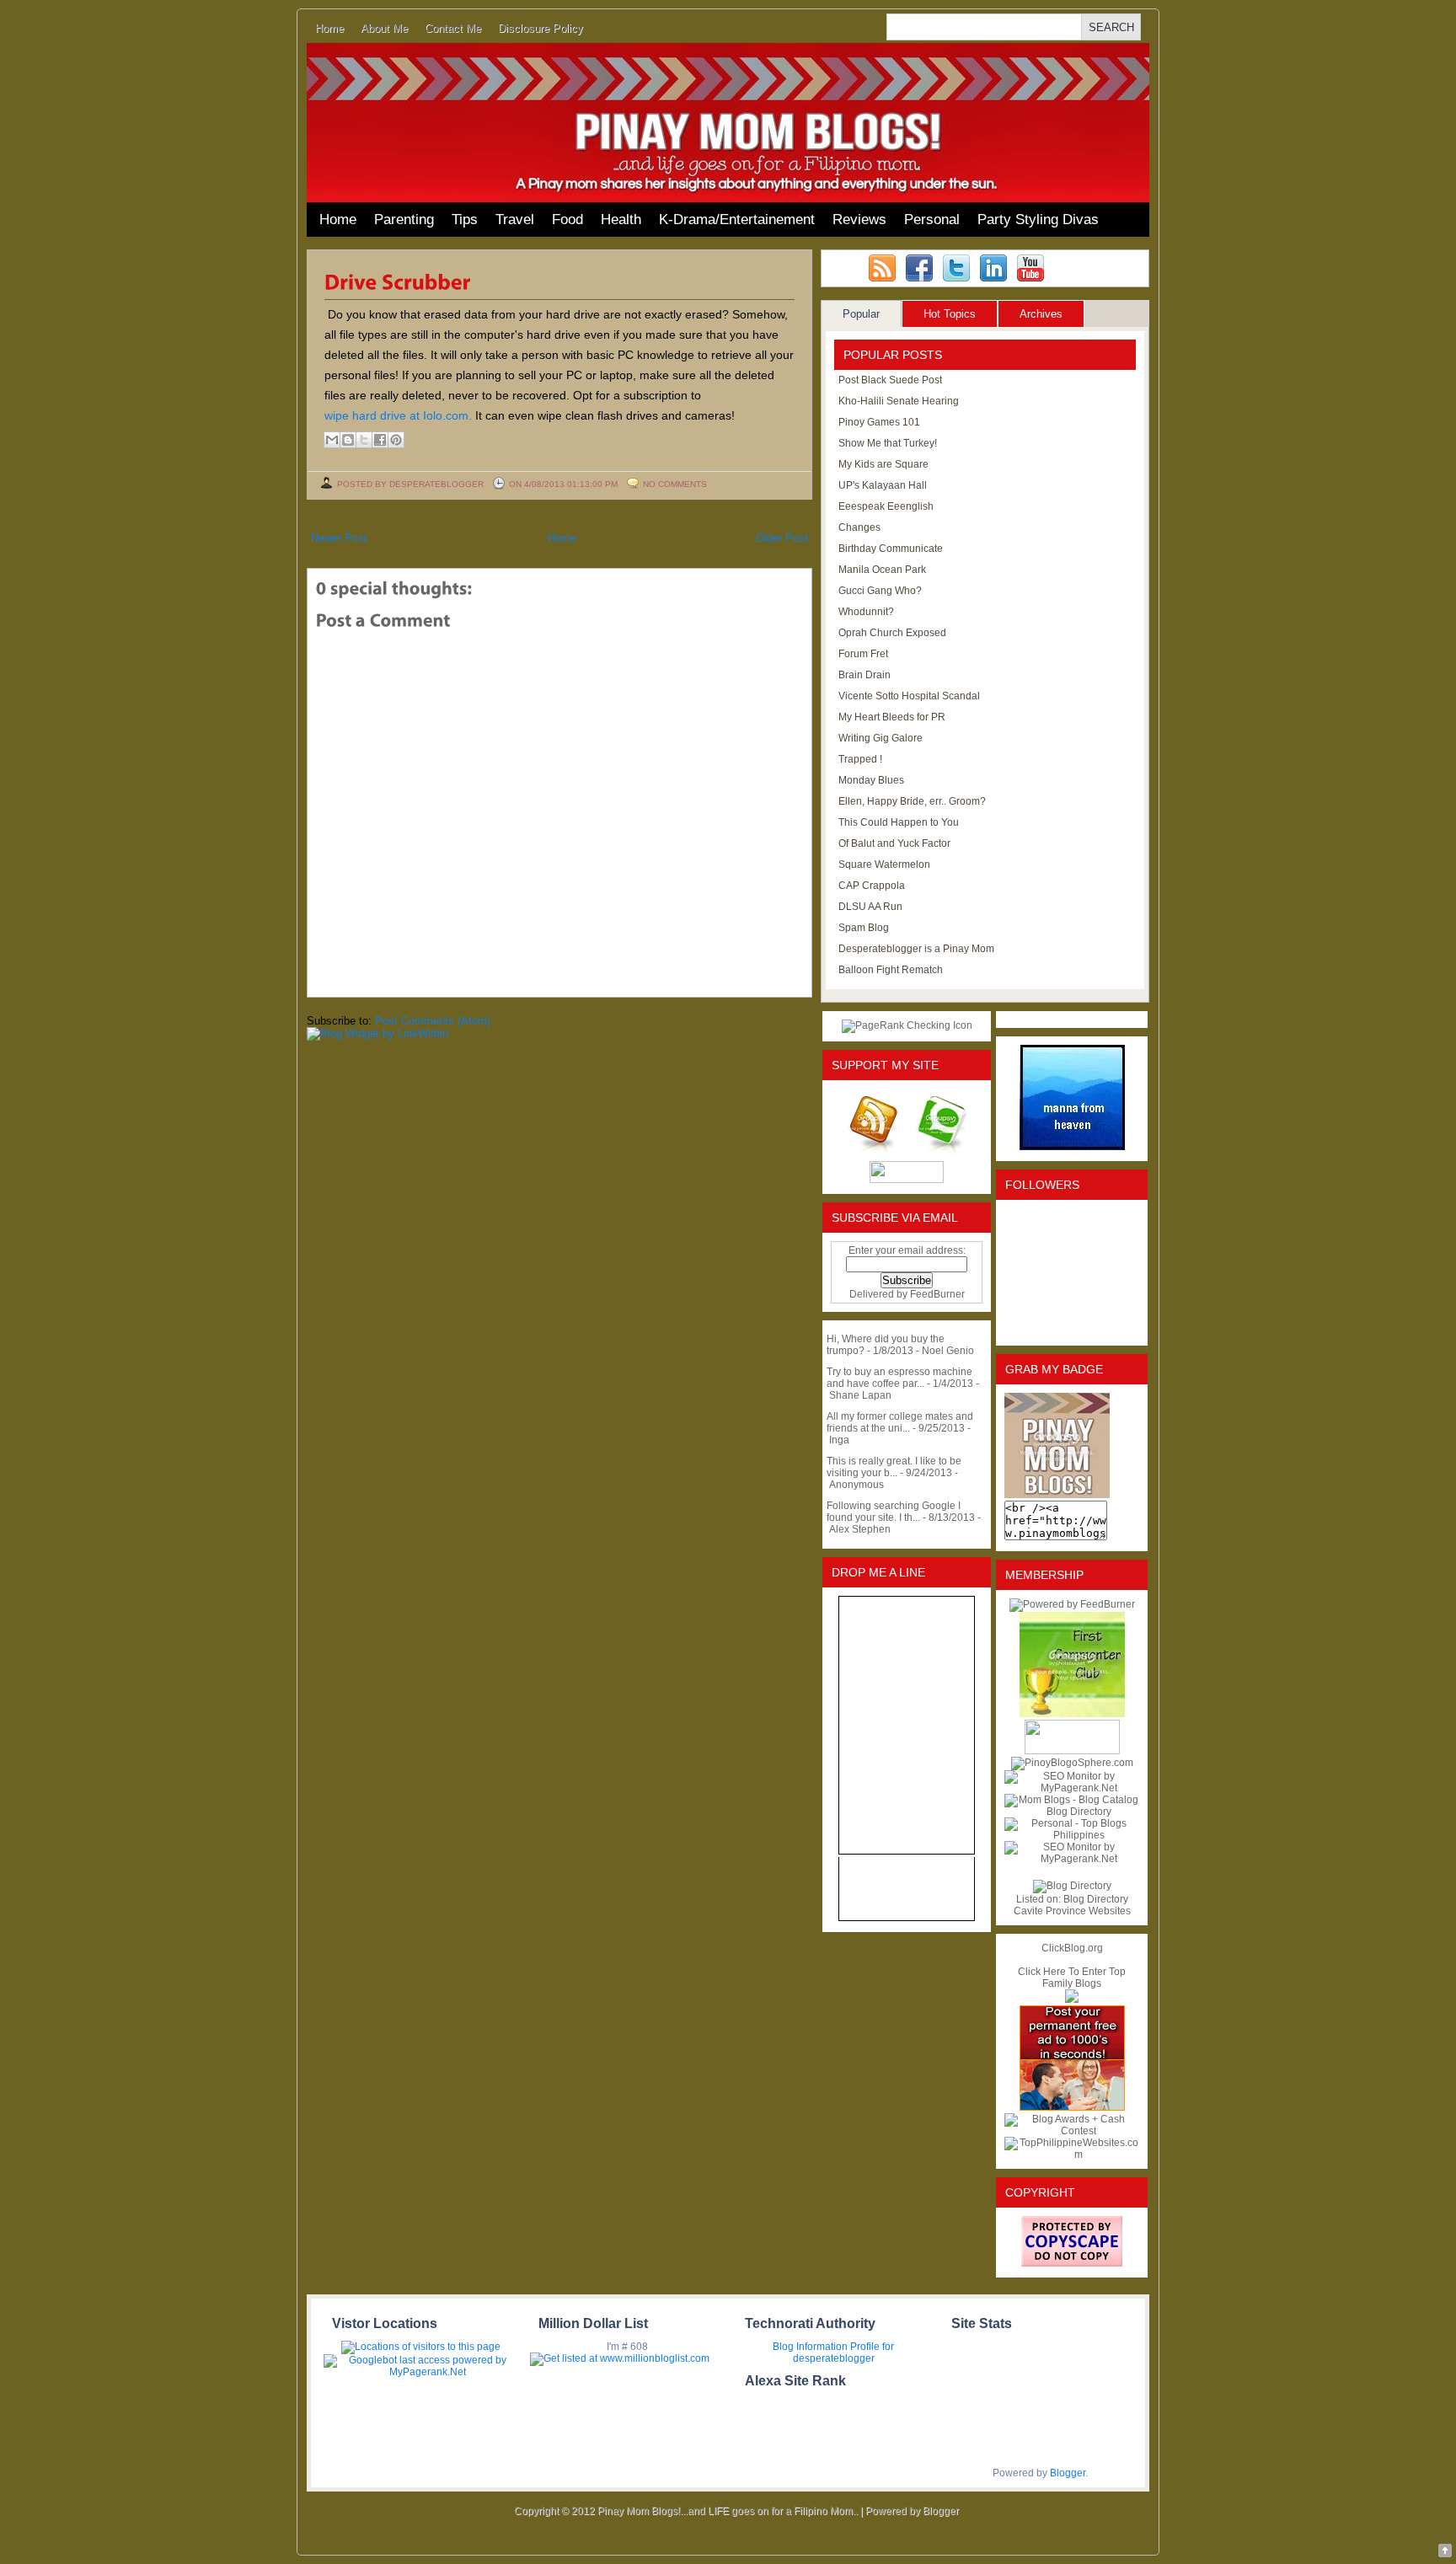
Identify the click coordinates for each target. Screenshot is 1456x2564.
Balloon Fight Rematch (891, 970)
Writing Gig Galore (881, 738)
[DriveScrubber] (400, 281)
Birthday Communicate (891, 549)
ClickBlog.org (1072, 1948)
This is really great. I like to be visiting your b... (894, 1467)
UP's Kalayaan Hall (883, 485)
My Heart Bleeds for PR (892, 717)
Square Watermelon (884, 864)
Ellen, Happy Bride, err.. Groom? (912, 801)
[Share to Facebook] (380, 440)
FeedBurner (937, 1294)
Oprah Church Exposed (892, 633)
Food (567, 219)
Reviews (859, 219)
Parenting (404, 219)
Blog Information (810, 2347)
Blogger (1068, 2473)
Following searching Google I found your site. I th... (894, 1512)
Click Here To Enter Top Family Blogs (1072, 1978)
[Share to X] (364, 440)
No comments (675, 484)
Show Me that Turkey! (888, 443)
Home (329, 28)
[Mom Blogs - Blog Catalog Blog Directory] (1072, 1812)
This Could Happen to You (899, 822)
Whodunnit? (866, 612)
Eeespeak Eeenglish (886, 506)
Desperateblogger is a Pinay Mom (916, 949)
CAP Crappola (872, 886)
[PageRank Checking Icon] (907, 1025)
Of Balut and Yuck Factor (894, 843)
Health (621, 219)
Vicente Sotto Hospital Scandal (909, 696)
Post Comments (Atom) (433, 1021)
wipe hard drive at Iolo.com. (398, 415)
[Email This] (332, 440)
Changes (859, 527)
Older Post (782, 538)
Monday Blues (871, 780)
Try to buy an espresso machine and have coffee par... (899, 1378)
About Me (384, 28)
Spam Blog (864, 928)
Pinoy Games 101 (879, 422)
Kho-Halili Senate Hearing (899, 401)
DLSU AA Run (870, 907)
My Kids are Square (883, 464)
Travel (515, 219)
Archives (1041, 314)
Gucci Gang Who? (880, 591)
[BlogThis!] (348, 440)
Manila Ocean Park (882, 570)
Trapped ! (860, 759)
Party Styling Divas (1038, 219)
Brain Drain (864, 675)
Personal (932, 219)
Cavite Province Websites (1072, 1911)
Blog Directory (1096, 1899)
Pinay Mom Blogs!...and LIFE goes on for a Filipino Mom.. (728, 2511)
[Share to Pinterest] (396, 440)
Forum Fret (863, 654)
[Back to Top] (1445, 2552)
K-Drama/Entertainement (737, 219)
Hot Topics (950, 314)
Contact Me (453, 28)
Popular (861, 314)
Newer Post (339, 538)
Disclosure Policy (541, 28)
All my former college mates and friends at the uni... (900, 1422)
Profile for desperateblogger (844, 2353)
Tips (465, 219)
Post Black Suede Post (890, 380)
